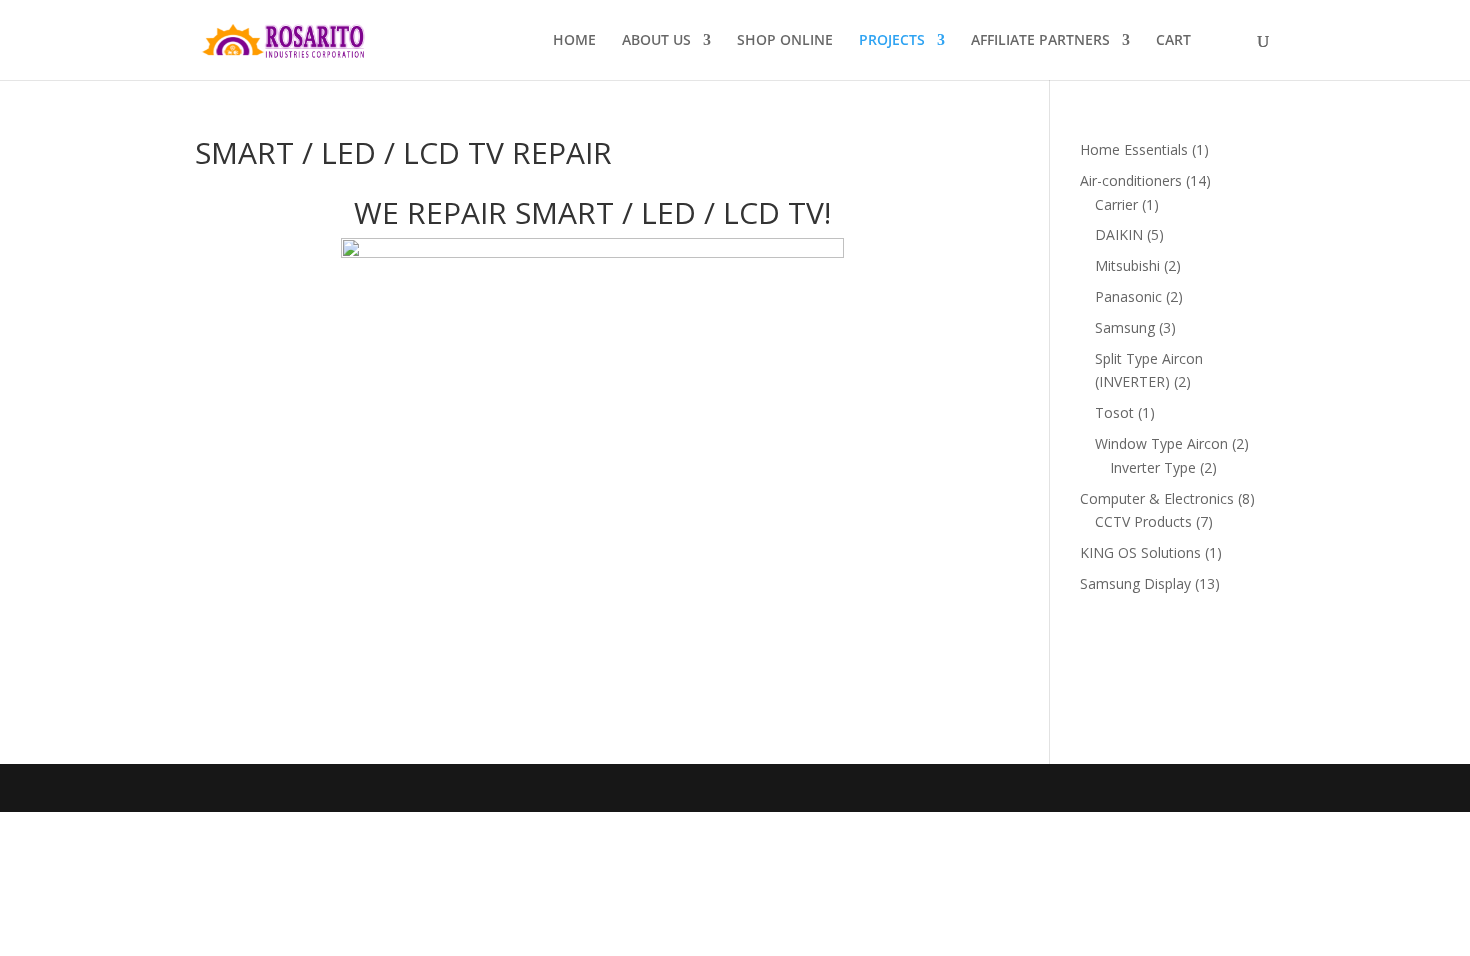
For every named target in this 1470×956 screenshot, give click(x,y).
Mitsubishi (1129, 265)
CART (1173, 41)
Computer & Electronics (1159, 498)
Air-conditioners (1133, 180)
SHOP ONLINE (785, 41)
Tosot (1116, 412)
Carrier (1118, 204)
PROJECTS (892, 41)
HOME (574, 41)
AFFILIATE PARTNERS (1040, 41)
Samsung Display (1137, 583)
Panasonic (1130, 296)
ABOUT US (656, 41)
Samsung (1127, 327)
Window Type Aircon (1163, 443)
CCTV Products (1145, 521)
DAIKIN (1121, 234)
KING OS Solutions (1142, 552)
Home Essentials (1136, 149)
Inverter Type (1155, 467)
